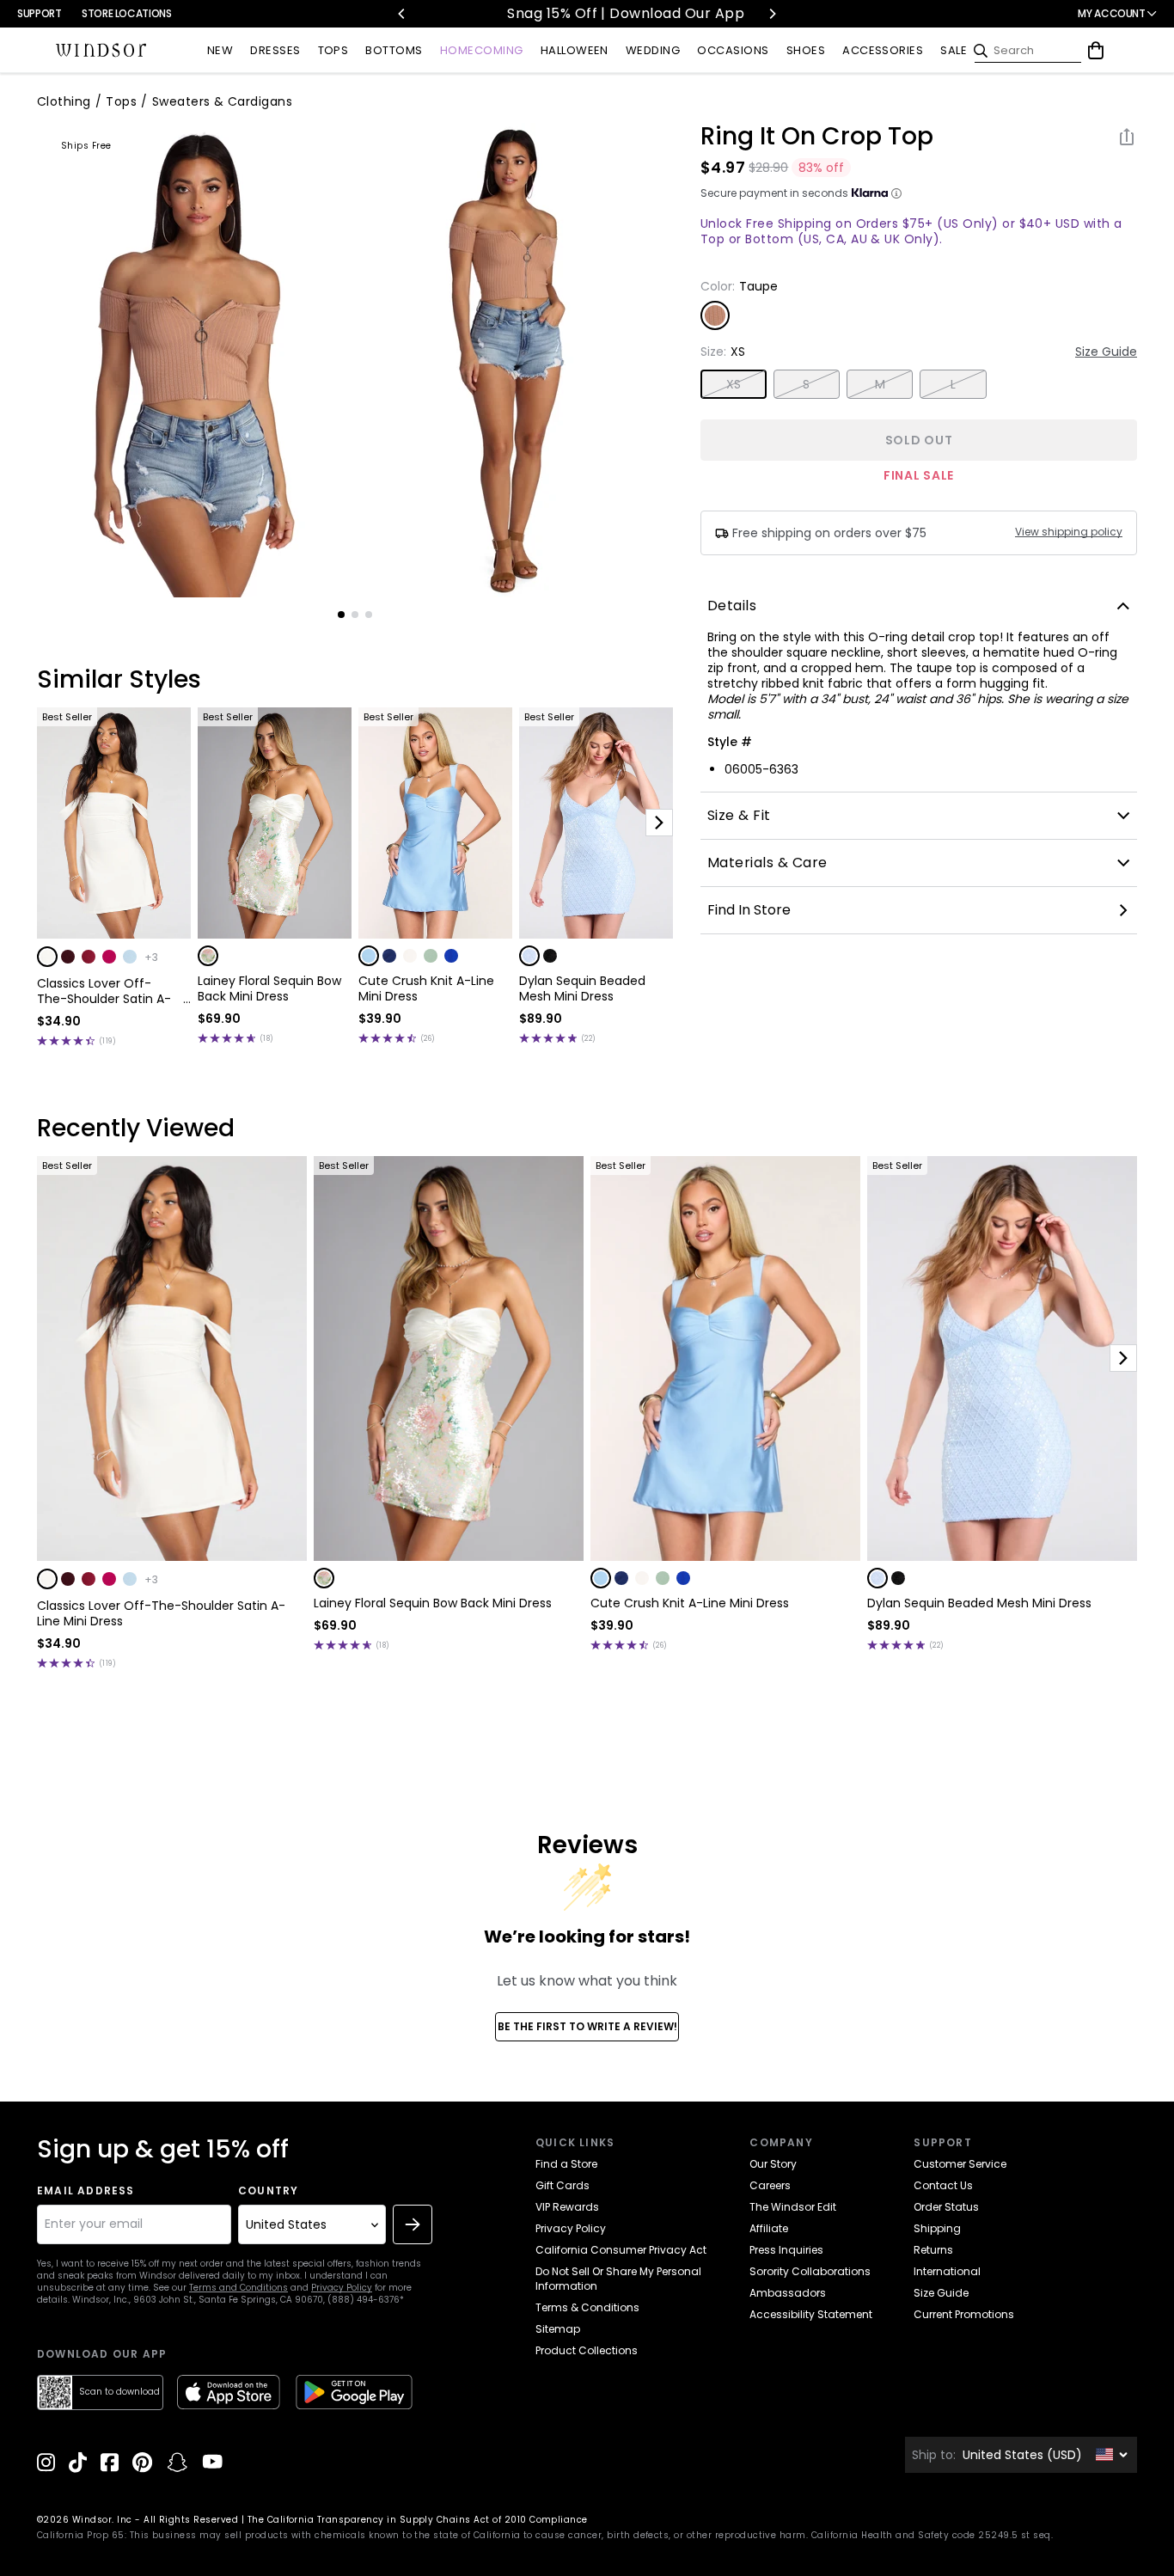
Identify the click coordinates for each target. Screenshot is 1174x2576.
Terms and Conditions (238, 2288)
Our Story (773, 2164)
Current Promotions (964, 2314)
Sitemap (558, 2329)
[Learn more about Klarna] (896, 193)
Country (268, 2191)
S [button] (806, 384)
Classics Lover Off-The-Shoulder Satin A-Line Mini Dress (104, 991)
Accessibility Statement (811, 2314)
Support (39, 13)
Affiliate (769, 2228)
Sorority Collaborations (810, 2271)
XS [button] (734, 384)
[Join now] (413, 2224)
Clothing (64, 101)
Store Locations (127, 13)
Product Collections (587, 2350)
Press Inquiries (786, 2250)
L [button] (953, 384)
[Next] (772, 14)
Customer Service (960, 2164)
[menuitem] (220, 51)
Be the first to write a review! (587, 2026)
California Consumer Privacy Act (621, 2250)
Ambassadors (788, 2293)
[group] (195, 360)
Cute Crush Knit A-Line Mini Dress (426, 988)
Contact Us (943, 2185)
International (947, 2271)
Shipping (937, 2228)
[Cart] (1096, 51)
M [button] (880, 384)
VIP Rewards (567, 2207)
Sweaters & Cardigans (223, 101)
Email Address (86, 2191)
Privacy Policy (342, 2288)
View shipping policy (1069, 532)
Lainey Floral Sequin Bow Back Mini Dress (269, 988)
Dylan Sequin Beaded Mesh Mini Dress (582, 988)
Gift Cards (563, 2185)
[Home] (101, 51)
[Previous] (402, 14)
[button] (47, 957)
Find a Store (566, 2164)
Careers (770, 2185)
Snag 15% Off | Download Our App (587, 13)
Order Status (946, 2207)
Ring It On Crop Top (817, 137)
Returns (933, 2250)
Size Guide (1106, 352)
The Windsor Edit (793, 2207)
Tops (121, 101)
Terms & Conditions (587, 2307)
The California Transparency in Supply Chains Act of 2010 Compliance (418, 2520)
